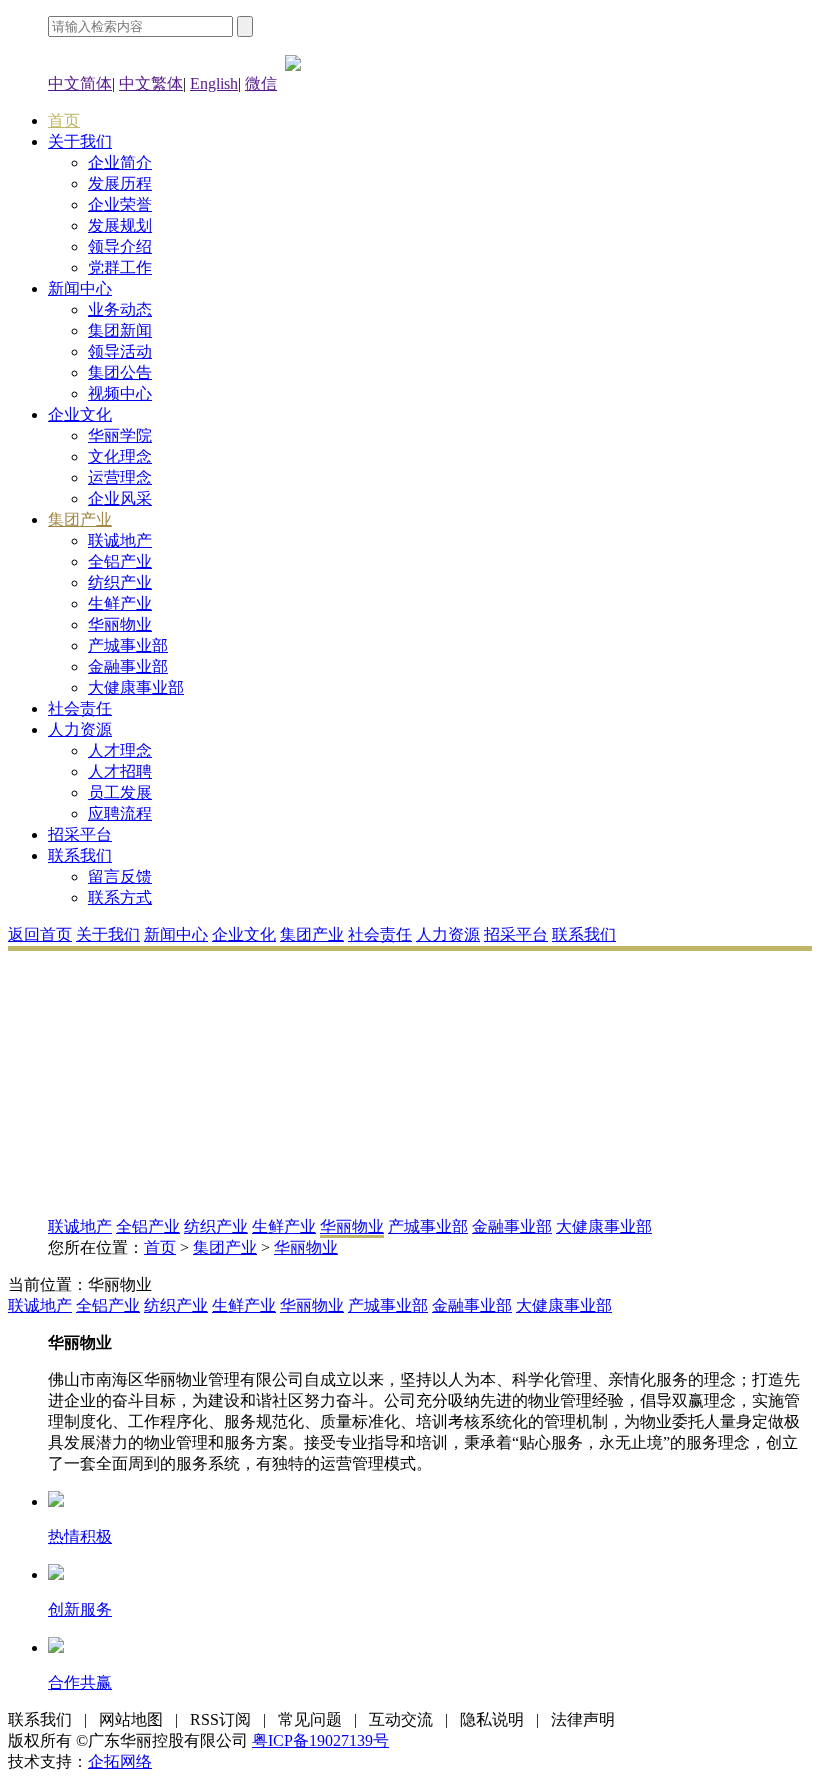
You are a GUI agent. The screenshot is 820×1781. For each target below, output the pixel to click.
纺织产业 (120, 582)
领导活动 (120, 351)
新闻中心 (80, 288)
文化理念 (120, 456)
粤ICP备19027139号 (320, 1740)
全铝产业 (120, 561)
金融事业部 (128, 666)
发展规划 (120, 225)
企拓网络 (120, 1761)
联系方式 (120, 897)
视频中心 (120, 393)
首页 (64, 120)
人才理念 (120, 750)
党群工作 (120, 267)
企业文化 (80, 414)
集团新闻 (120, 330)
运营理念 (120, 477)
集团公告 (120, 372)
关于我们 (80, 141)
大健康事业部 (136, 687)
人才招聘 (120, 771)
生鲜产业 (120, 603)
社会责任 (80, 708)
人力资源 (80, 729)
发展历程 (120, 183)
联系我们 (80, 855)
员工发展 (120, 792)
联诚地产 (120, 540)
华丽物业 (120, 624)
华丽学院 (120, 435)
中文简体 (80, 83)
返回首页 (40, 934)
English (214, 83)
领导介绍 (120, 246)
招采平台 (80, 834)
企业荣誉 (120, 204)
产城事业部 (128, 645)
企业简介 (120, 162)
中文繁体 (151, 83)
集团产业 (80, 519)
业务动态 (120, 309)
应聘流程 (120, 813)
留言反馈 (120, 876)
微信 (261, 83)
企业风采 (120, 498)
